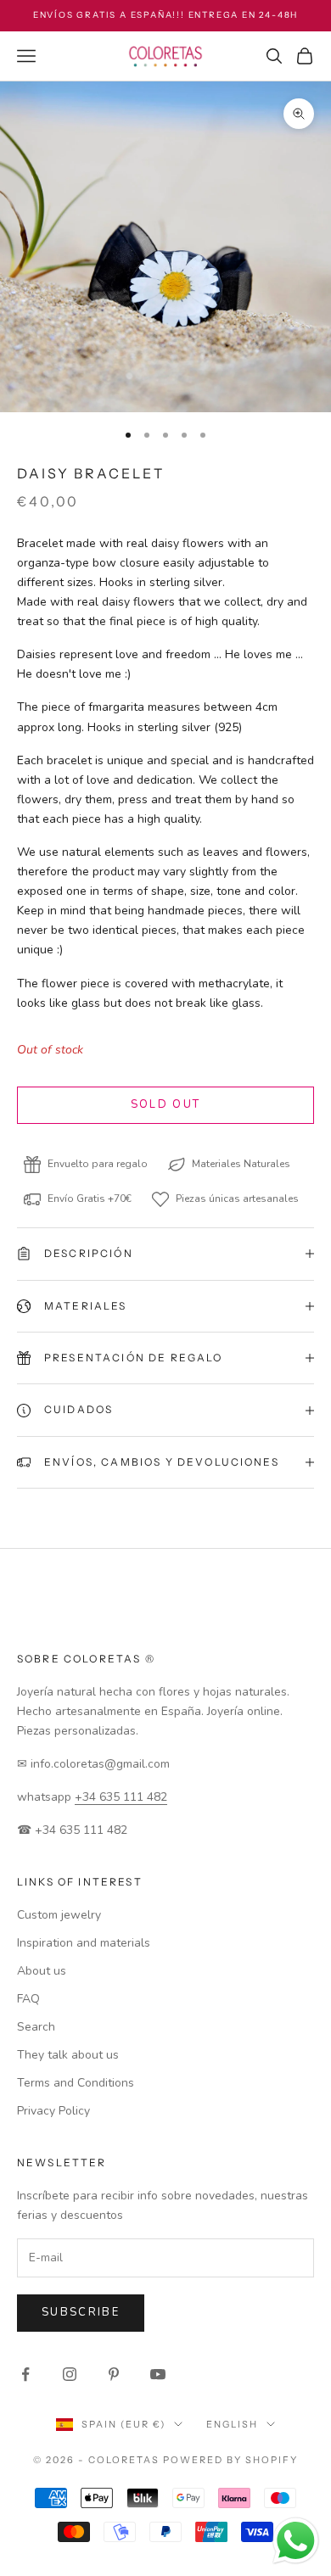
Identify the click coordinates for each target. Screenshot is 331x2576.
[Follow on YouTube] (158, 2374)
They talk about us (68, 2055)
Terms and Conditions (76, 2083)
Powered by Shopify (230, 2460)
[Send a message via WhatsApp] (296, 2541)
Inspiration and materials (84, 1943)
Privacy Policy (53, 2111)
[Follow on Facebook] (25, 2374)
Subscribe (81, 2312)
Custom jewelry (59, 1915)
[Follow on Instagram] (70, 2374)
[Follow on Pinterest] (114, 2374)
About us (42, 1971)
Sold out (166, 1104)
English (232, 2424)
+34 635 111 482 (121, 1797)
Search (36, 2027)
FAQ (28, 1999)
